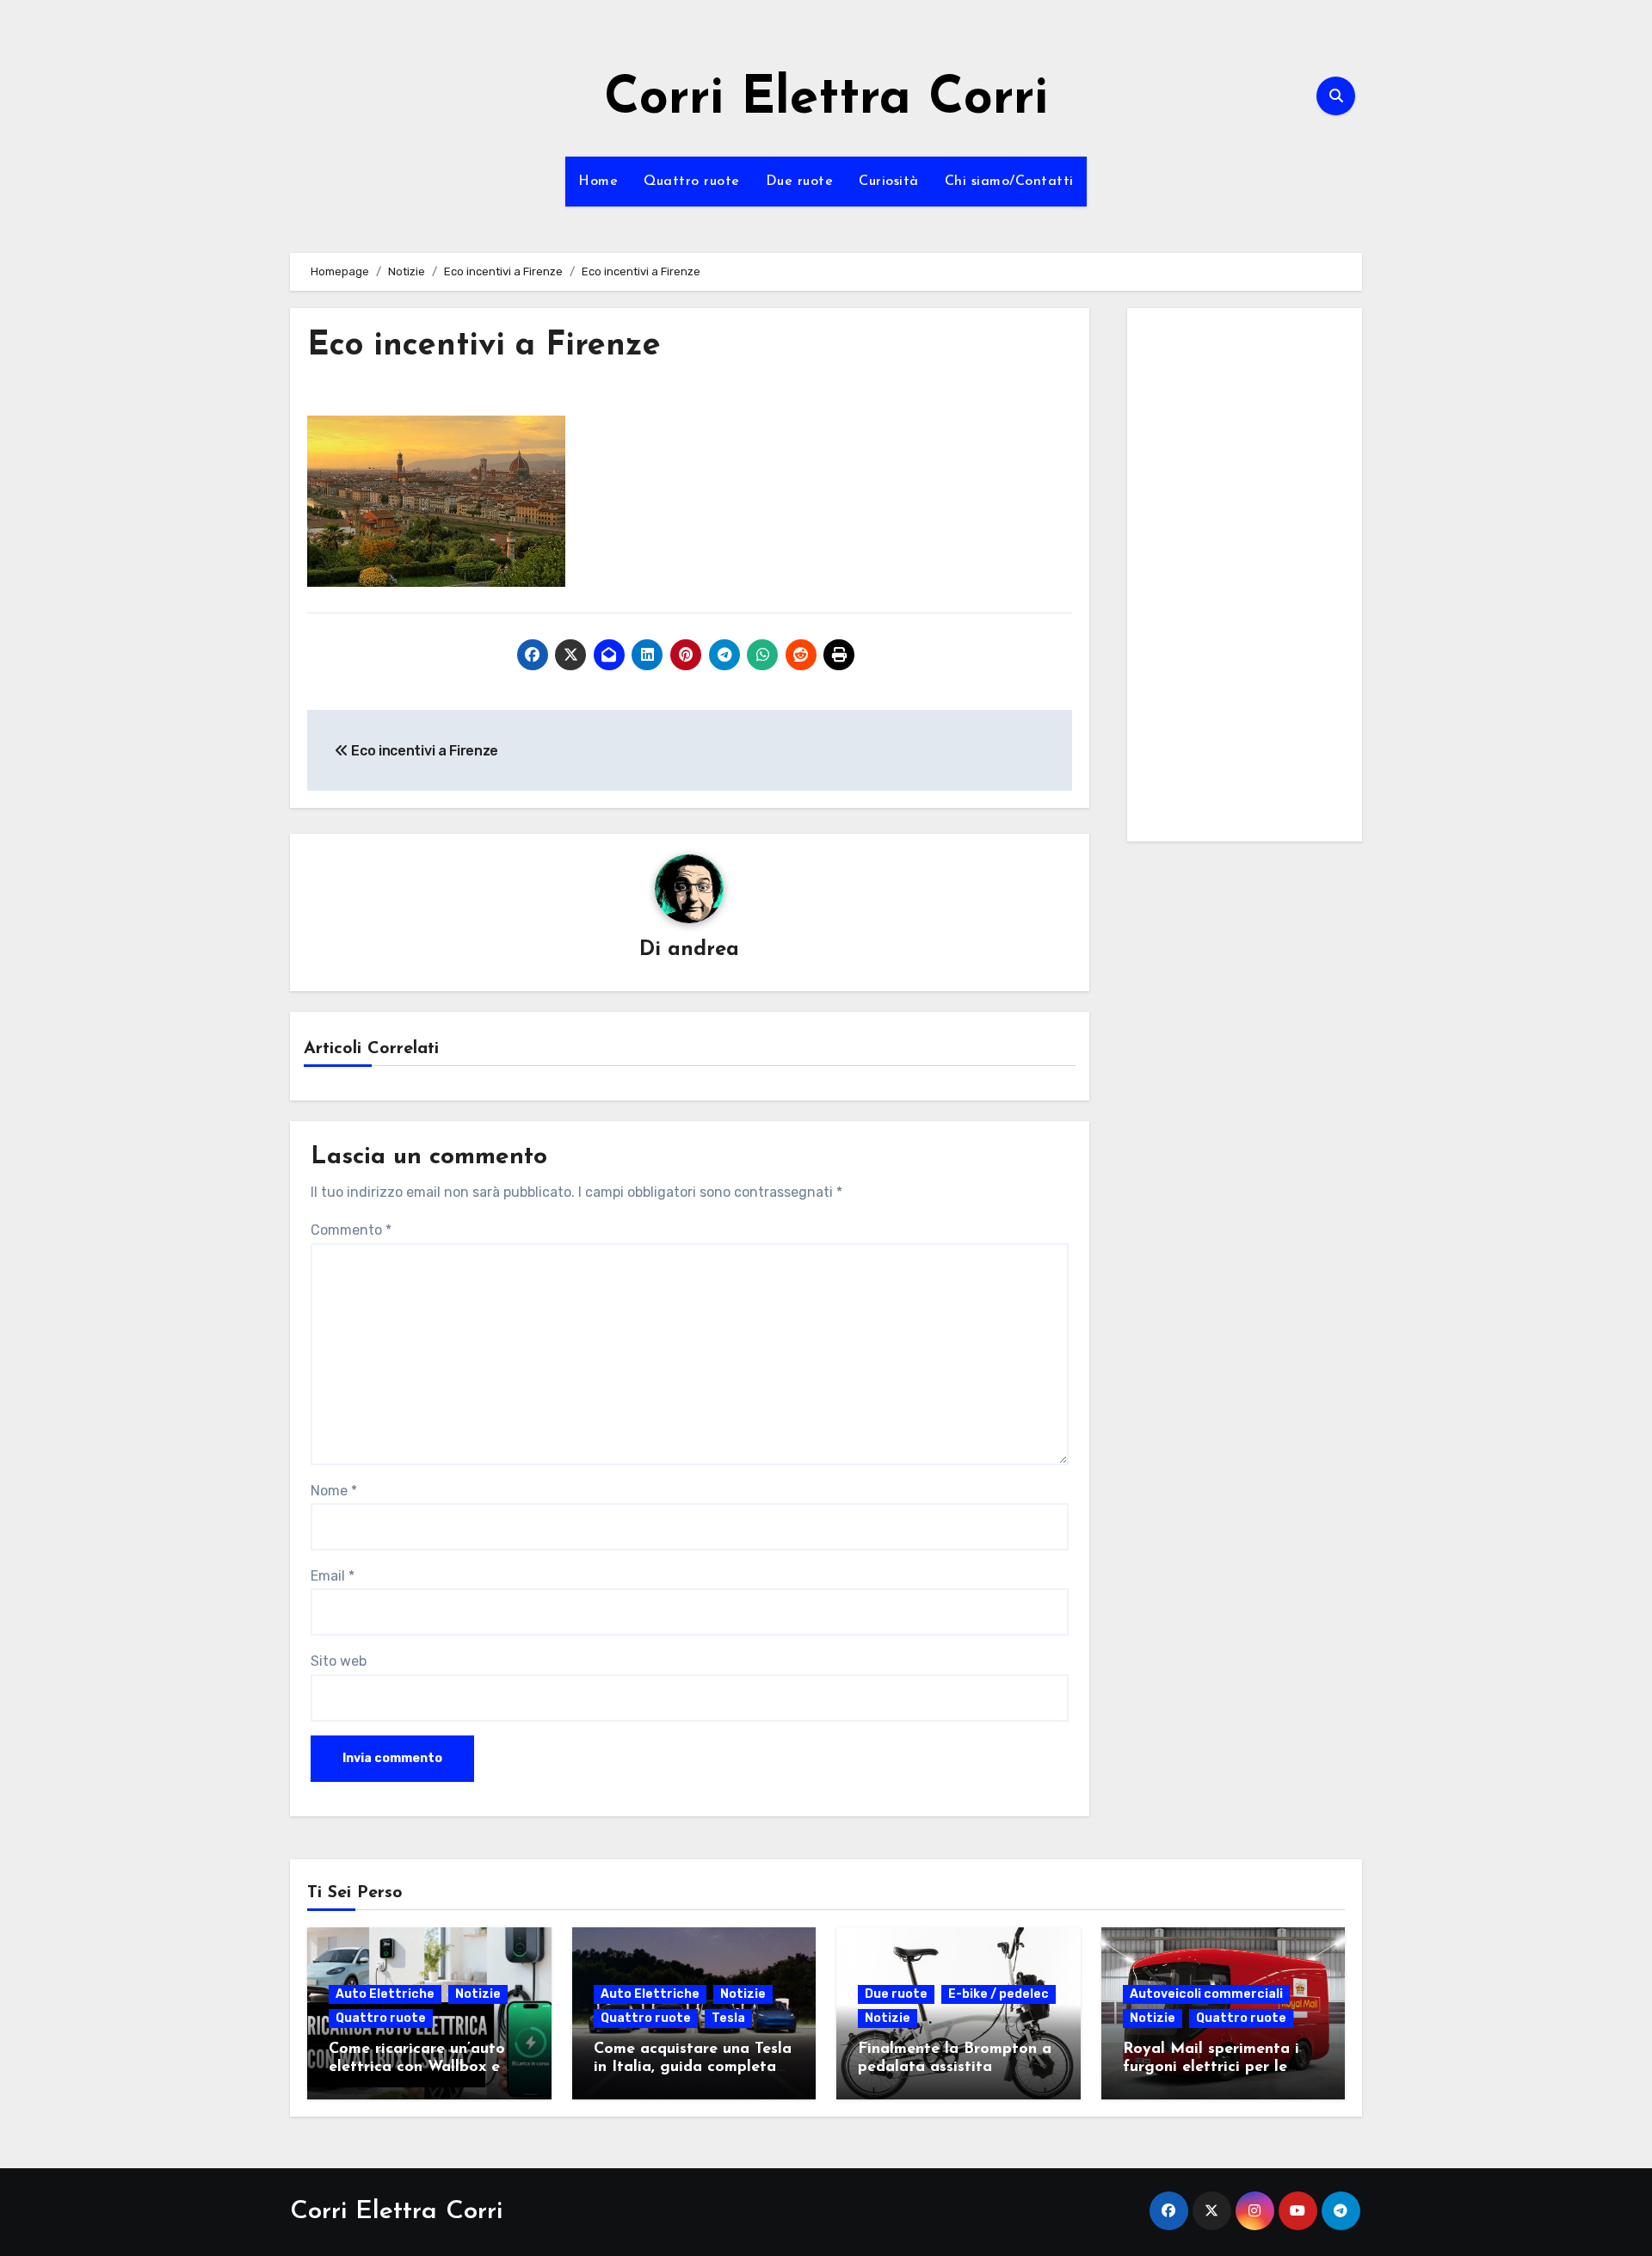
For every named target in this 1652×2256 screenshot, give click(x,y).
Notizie (478, 1994)
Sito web (339, 1661)
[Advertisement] (1248, 579)
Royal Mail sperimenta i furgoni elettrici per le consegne (1211, 2068)
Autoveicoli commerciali (1206, 1994)
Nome (334, 1491)
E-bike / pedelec (999, 1994)
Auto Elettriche (385, 1994)
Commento (351, 1230)
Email (333, 1576)
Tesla (728, 2018)
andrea (703, 950)
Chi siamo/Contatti (1009, 182)
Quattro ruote (692, 182)
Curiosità (889, 182)
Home (598, 182)
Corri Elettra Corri (826, 100)
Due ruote (800, 182)
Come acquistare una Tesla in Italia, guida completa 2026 (693, 2068)
